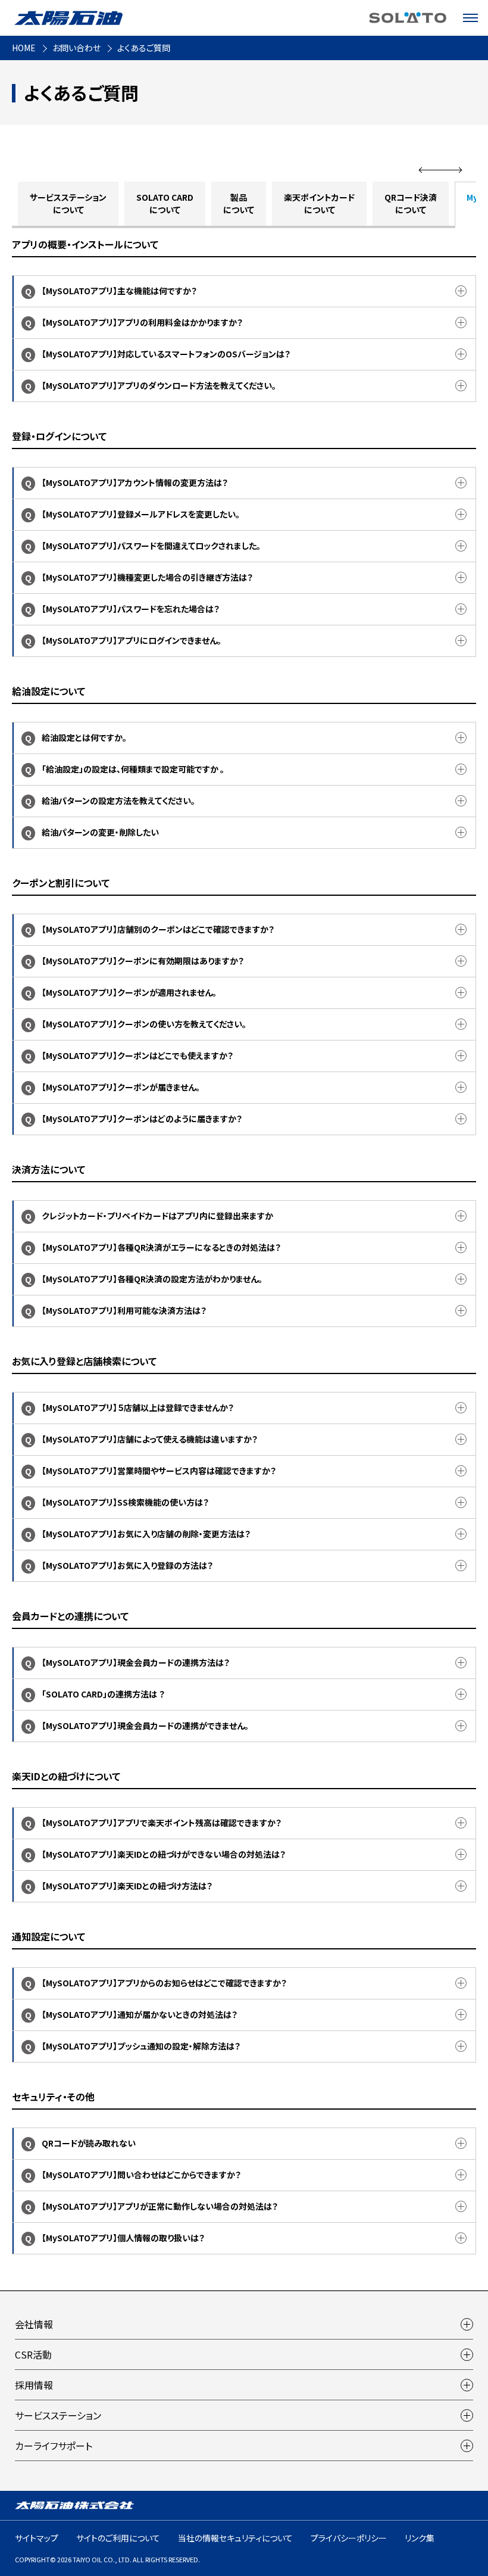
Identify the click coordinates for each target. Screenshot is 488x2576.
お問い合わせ (76, 48)
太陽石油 (68, 18)
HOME (24, 48)
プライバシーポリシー (349, 2538)
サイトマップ (37, 2538)
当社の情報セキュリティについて (235, 2538)
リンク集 (420, 2538)
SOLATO (408, 18)
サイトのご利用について (118, 2538)
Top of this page (473, 2537)
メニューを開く (470, 18)
